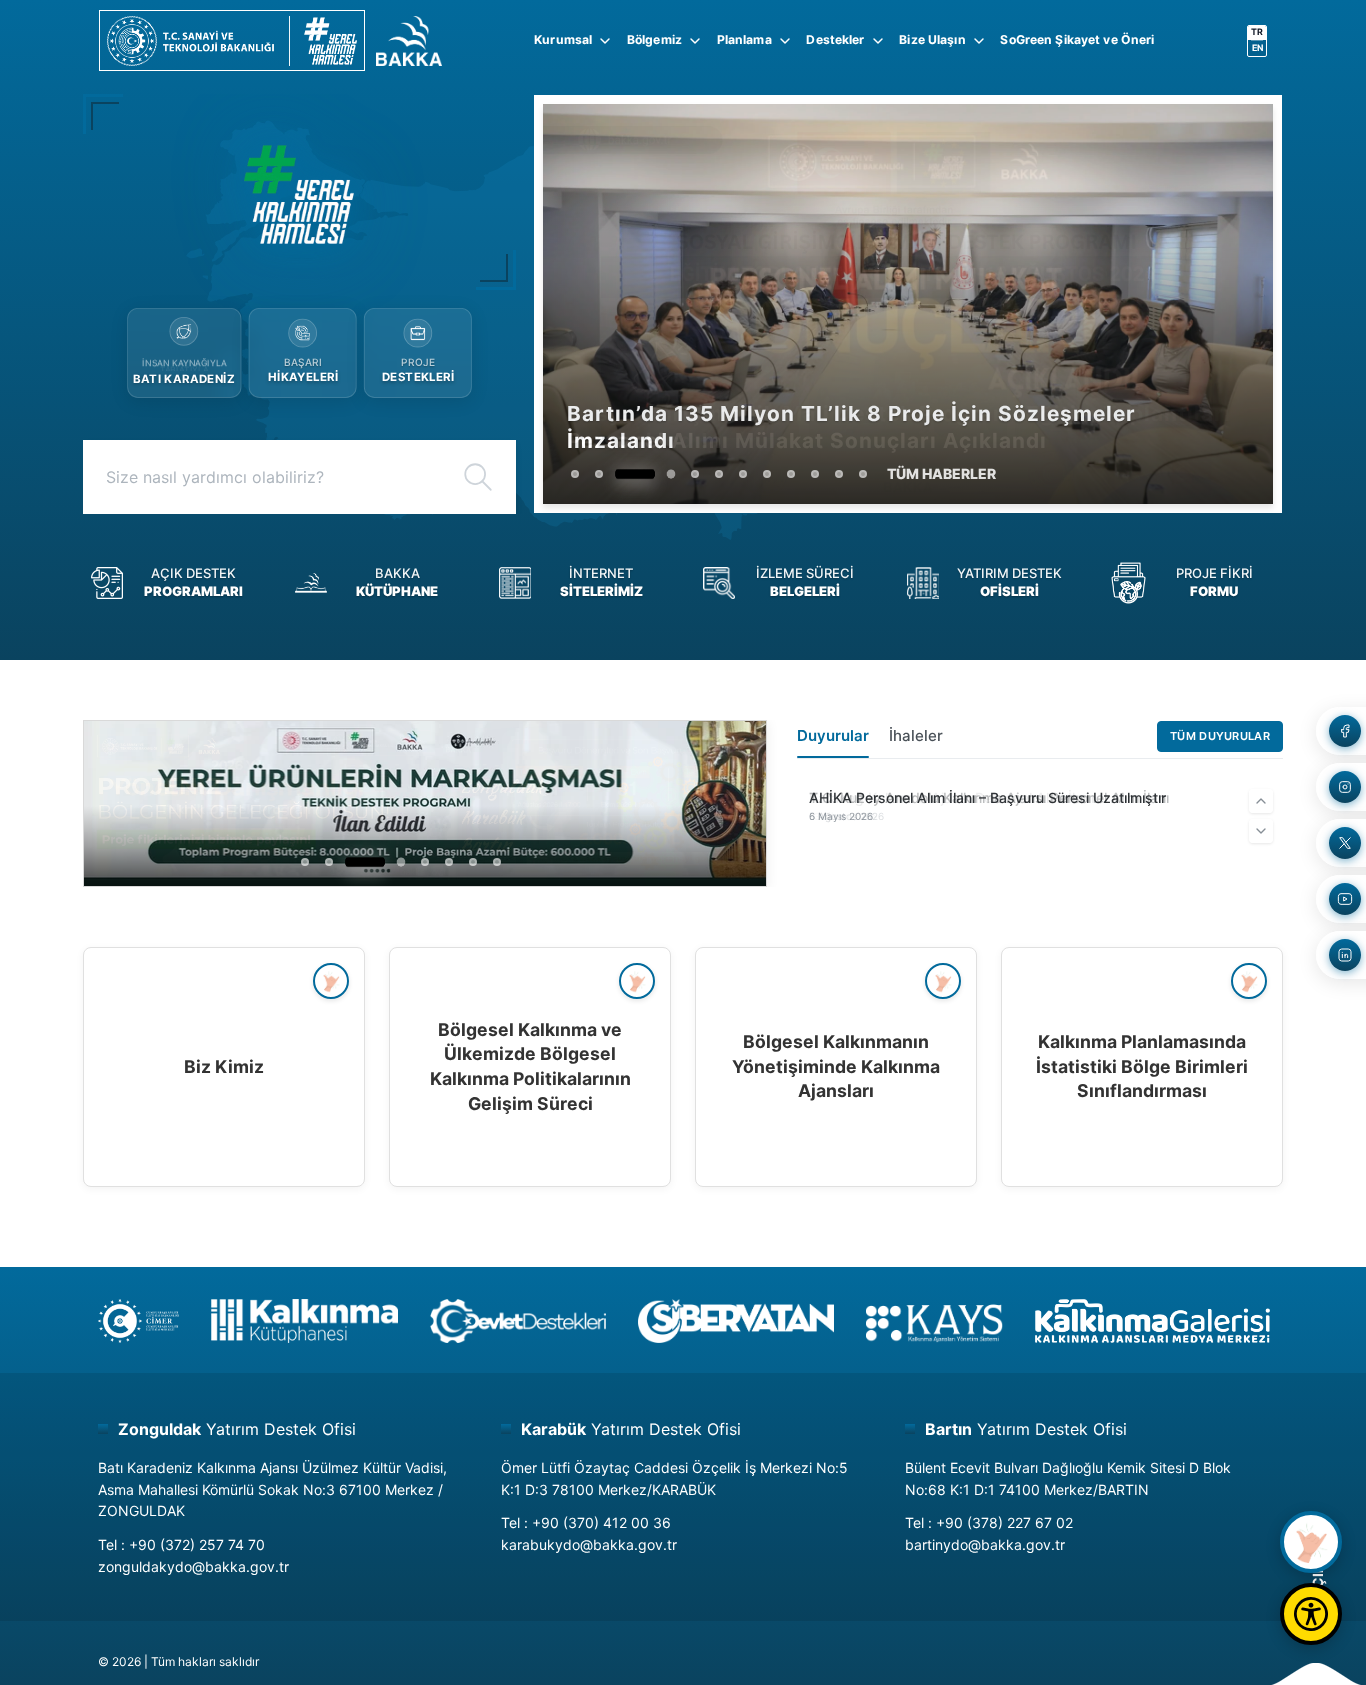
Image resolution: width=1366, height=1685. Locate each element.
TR (1257, 31)
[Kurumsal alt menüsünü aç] (605, 41)
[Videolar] (1311, 1542)
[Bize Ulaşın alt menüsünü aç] (979, 41)
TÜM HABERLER (941, 473)
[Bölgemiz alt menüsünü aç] (695, 41)
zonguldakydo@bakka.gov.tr (193, 1566)
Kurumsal (563, 39)
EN (1257, 47)
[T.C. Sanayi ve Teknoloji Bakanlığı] (232, 41)
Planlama (744, 39)
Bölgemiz (654, 39)
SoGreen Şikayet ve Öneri (1077, 39)
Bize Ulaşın (932, 39)
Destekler (835, 39)
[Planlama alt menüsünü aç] (785, 41)
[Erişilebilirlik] (1311, 1614)
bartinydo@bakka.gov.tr (985, 1544)
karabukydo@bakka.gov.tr (589, 1544)
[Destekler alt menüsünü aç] (878, 41)
